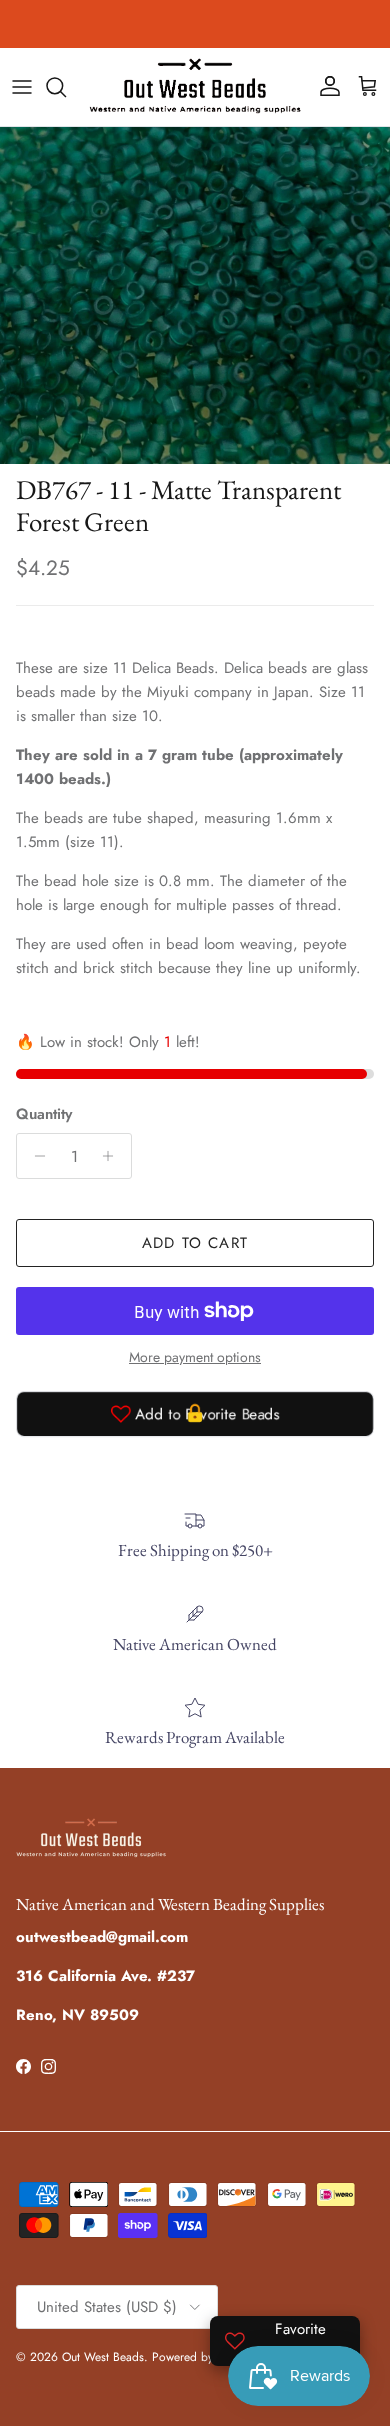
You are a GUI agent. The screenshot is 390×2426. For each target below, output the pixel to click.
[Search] (66, 87)
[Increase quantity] (113, 1156)
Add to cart (195, 1243)
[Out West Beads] (195, 87)
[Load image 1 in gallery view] (195, 295)
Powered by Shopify (203, 2357)
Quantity (44, 1114)
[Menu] (22, 87)
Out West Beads (103, 2357)
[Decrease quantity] (34, 1156)
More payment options (195, 1357)
